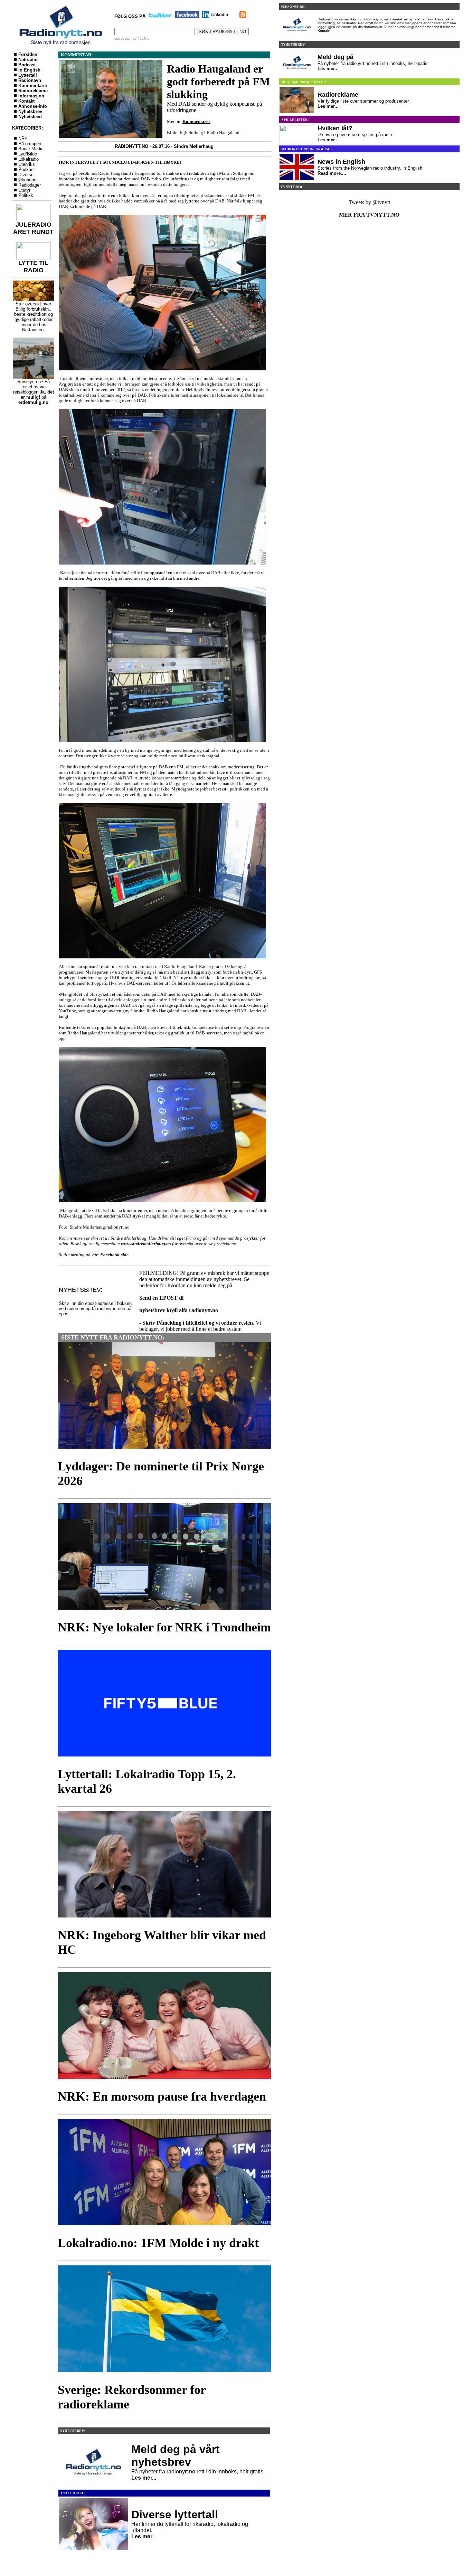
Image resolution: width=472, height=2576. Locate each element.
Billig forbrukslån (32, 309)
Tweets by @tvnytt (369, 202)
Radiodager (30, 185)
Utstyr (24, 190)
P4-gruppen (30, 144)
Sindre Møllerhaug (194, 146)
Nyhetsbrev (30, 111)
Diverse (26, 175)
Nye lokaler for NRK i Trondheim (182, 1627)
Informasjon (31, 96)
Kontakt (26, 101)
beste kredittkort (30, 314)
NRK (23, 138)
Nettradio (28, 60)
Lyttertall (28, 75)
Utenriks (27, 164)
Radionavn (30, 80)
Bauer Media (31, 149)
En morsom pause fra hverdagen (179, 2096)
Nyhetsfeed (30, 117)
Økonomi (27, 180)
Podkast (27, 169)
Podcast (27, 65)
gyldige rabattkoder (34, 319)
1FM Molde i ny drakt (200, 2243)
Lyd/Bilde (28, 154)
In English (29, 70)
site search (123, 39)
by (141, 39)
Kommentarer (33, 86)
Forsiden (28, 54)
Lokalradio (29, 159)
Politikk (26, 195)
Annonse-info (33, 106)
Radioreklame (33, 91)
